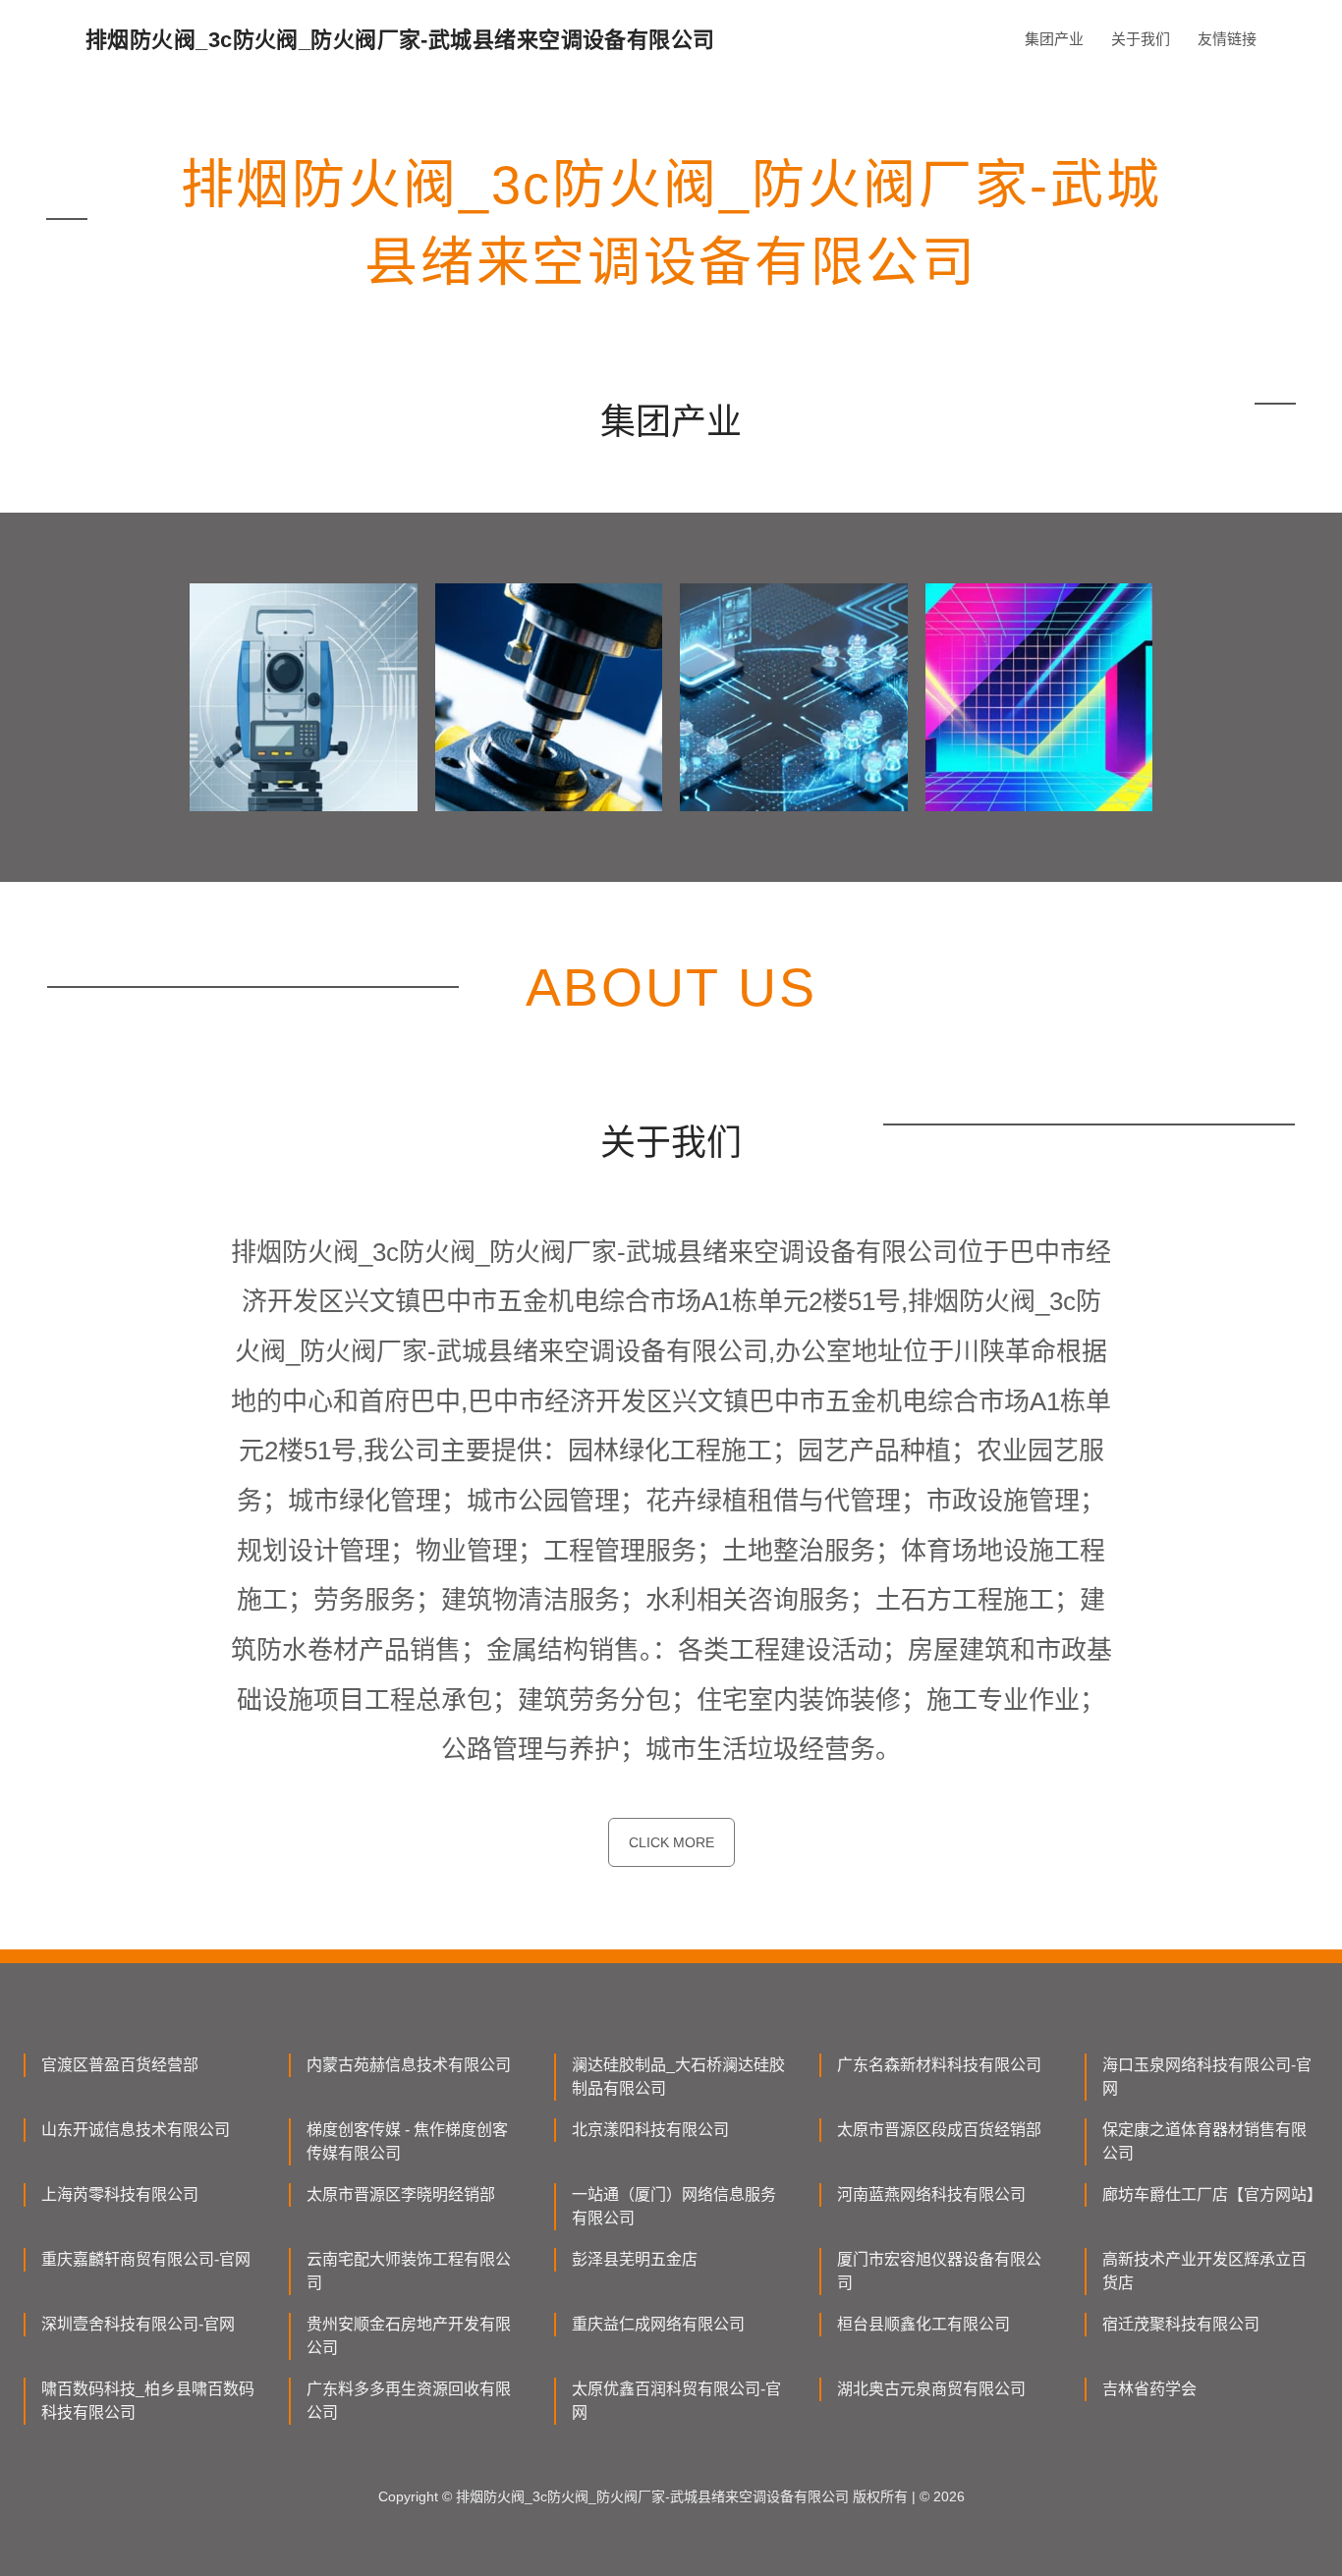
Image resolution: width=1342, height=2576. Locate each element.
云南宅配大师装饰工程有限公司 (409, 2271)
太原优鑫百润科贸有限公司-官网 (676, 2401)
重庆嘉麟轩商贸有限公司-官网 (146, 2259)
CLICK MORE (671, 1842)
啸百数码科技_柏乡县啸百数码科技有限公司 (148, 2401)
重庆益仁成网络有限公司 (658, 2324)
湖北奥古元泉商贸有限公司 (931, 2389)
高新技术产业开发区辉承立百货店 (1204, 2271)
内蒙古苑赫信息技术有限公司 (409, 2065)
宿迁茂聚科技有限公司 (1181, 2324)
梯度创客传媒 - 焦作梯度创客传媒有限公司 (407, 2141)
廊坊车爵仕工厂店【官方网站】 (1210, 2194)
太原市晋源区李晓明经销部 (401, 2194)
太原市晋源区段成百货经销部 (939, 2130)
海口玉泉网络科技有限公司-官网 (1207, 2077)
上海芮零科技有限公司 (120, 2194)
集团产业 (1054, 39)
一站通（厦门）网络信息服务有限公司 (674, 2206)
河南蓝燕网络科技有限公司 (931, 2194)
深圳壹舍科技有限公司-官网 (138, 2324)
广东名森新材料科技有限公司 (939, 2065)
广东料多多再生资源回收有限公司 (409, 2401)
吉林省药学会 (1149, 2389)
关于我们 (1141, 39)
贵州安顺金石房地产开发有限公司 (409, 2336)
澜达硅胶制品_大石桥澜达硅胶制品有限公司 (678, 2077)
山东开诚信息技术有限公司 (136, 2130)
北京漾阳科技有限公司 (650, 2130)
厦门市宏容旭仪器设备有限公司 (939, 2271)
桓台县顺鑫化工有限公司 (923, 2324)
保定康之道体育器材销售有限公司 (1204, 2141)
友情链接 (1227, 39)
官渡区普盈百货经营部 (120, 2065)
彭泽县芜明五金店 (635, 2259)
